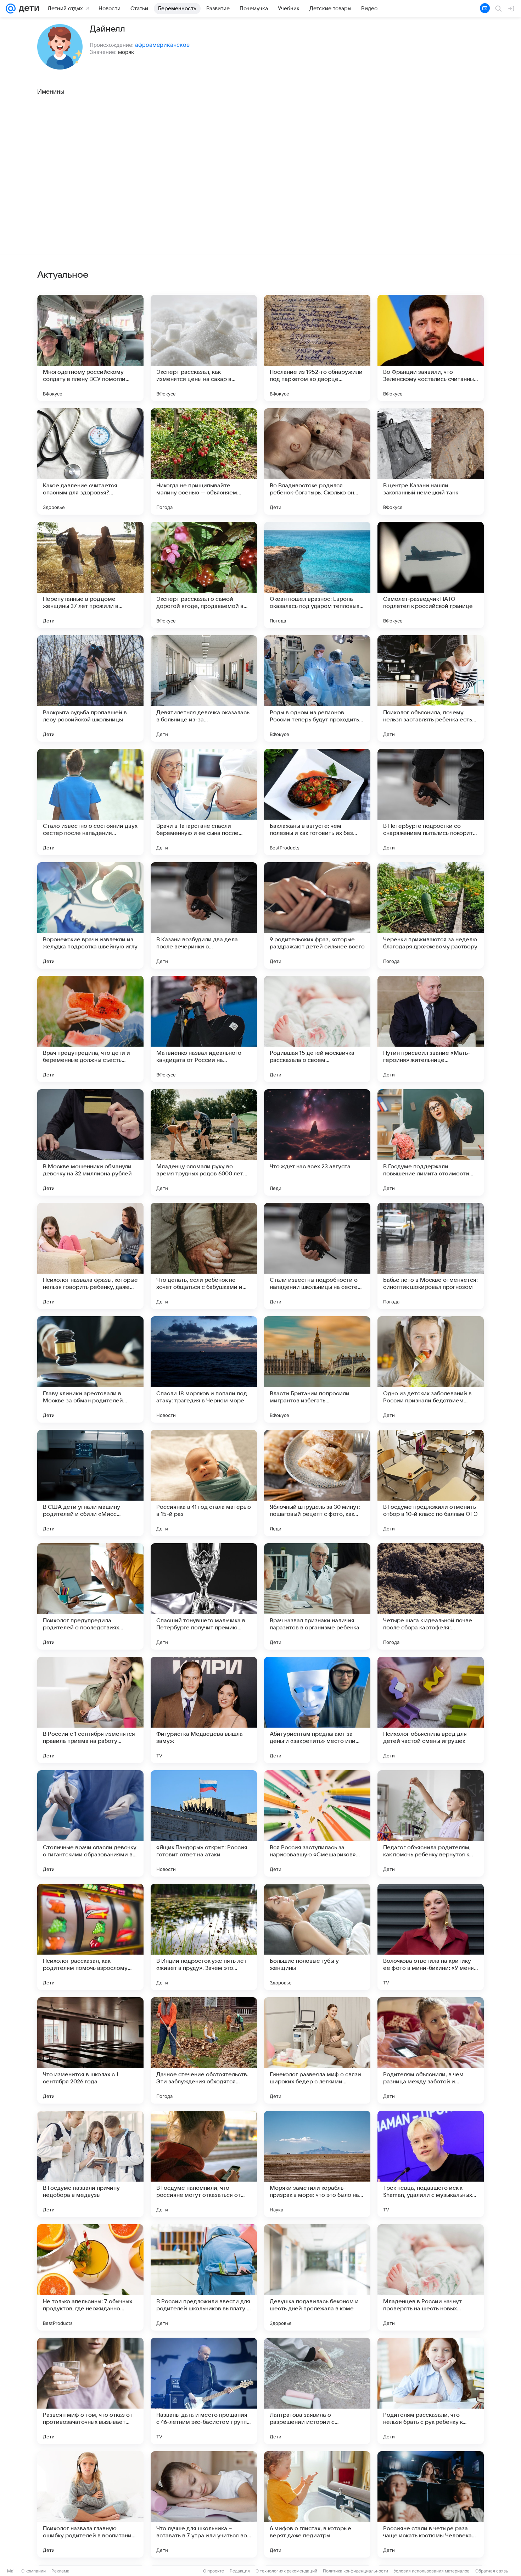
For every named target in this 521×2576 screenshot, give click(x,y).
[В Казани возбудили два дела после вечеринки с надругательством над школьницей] (204, 915)
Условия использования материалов (432, 2571)
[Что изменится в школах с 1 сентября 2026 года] (90, 2050)
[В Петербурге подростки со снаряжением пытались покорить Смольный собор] (431, 802)
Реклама (60, 2571)
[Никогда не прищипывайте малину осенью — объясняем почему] (204, 461)
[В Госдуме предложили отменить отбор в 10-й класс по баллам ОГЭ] (431, 1483)
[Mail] (11, 9)
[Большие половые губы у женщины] (317, 1937)
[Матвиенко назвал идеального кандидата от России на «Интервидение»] (204, 1029)
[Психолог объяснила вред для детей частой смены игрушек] (431, 1710)
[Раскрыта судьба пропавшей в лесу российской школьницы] (90, 688)
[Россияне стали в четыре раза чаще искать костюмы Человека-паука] (431, 2504)
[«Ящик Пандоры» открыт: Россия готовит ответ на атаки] (204, 1823)
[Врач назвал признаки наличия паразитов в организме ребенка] (317, 1596)
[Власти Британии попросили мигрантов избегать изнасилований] (317, 1369)
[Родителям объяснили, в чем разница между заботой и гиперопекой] (431, 2050)
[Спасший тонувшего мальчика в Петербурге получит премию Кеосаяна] (204, 1596)
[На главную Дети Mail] (27, 9)
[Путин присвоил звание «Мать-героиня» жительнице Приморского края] (431, 1029)
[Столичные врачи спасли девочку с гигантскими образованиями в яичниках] (90, 1823)
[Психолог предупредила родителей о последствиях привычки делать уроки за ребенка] (90, 1596)
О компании (33, 2571)
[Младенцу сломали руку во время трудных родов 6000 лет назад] (204, 1142)
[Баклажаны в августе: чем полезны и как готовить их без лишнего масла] (317, 802)
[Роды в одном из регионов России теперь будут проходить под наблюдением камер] (317, 688)
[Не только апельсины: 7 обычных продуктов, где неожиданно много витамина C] (90, 2277)
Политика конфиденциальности (355, 2571)
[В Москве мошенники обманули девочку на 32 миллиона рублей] (90, 1142)
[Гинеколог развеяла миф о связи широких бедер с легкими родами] (317, 2050)
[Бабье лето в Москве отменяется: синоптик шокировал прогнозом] (431, 1256)
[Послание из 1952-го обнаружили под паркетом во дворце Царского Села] (317, 348)
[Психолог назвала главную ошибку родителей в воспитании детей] (90, 2504)
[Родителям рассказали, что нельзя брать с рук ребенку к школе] (431, 2391)
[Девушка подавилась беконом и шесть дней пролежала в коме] (317, 2277)
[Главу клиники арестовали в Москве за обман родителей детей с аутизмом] (90, 1369)
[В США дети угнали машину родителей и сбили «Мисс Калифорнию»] (90, 1483)
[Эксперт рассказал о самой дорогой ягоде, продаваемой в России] (204, 575)
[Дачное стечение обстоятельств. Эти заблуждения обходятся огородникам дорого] (204, 2050)
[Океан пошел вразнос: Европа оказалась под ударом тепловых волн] (317, 575)
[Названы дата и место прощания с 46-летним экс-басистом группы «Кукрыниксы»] (204, 2391)
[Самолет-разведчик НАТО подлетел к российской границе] (431, 575)
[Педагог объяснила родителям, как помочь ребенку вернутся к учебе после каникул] (431, 1823)
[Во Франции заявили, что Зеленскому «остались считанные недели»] (431, 348)
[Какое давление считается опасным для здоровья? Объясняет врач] (90, 461)
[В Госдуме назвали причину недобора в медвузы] (90, 2164)
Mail (11, 2571)
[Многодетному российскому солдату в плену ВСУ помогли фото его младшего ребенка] (90, 348)
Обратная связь (492, 2571)
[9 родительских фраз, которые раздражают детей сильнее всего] (317, 915)
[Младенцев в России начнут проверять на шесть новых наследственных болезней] (431, 2277)
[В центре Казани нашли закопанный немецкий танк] (431, 461)
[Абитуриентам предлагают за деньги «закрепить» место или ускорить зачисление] (317, 1710)
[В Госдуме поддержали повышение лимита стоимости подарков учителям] (431, 1142)
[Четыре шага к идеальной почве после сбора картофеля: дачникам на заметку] (431, 1596)
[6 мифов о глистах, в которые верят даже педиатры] (317, 2504)
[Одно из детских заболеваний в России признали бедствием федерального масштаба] (431, 1369)
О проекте (214, 2571)
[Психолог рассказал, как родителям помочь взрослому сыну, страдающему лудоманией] (90, 1937)
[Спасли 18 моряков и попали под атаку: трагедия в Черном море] (204, 1369)
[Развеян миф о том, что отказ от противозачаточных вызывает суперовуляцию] (90, 2391)
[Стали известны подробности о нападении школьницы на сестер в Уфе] (317, 1256)
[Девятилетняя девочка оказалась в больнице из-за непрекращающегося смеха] (204, 688)
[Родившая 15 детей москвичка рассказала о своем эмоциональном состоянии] (317, 1029)
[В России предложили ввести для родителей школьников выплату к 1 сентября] (204, 2277)
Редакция (240, 2571)
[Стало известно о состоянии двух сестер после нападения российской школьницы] (90, 802)
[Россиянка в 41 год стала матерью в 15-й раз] (204, 1483)
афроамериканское (162, 45)
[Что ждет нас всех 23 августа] (317, 1142)
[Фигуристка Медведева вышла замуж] (204, 1710)
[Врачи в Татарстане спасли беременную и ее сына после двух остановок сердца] (204, 802)
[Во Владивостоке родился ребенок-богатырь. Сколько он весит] (317, 461)
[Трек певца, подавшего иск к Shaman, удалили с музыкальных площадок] (431, 2164)
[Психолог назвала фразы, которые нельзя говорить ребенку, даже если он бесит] (90, 1256)
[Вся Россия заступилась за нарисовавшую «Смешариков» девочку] (317, 1823)
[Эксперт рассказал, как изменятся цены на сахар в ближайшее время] (204, 348)
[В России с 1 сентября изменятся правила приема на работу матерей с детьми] (90, 1710)
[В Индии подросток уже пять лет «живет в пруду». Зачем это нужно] (204, 1937)
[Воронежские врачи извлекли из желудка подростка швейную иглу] (90, 915)
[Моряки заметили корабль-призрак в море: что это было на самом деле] (317, 2164)
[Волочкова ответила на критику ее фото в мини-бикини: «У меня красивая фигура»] (431, 1937)
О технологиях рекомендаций (286, 2571)
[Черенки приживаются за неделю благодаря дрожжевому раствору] (431, 915)
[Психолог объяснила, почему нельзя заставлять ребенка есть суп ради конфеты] (431, 688)
